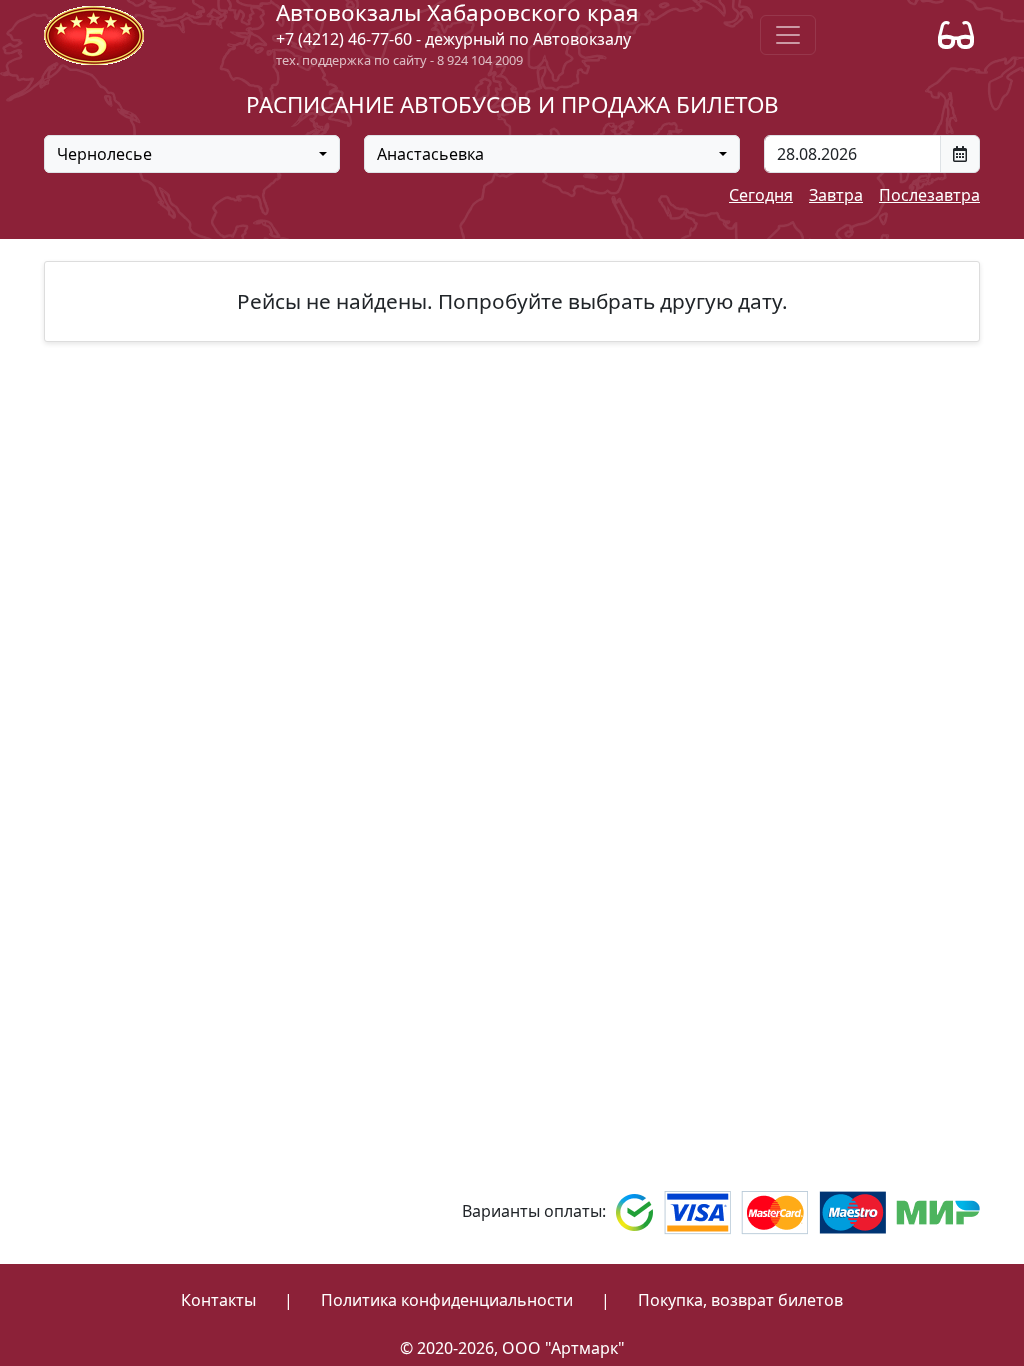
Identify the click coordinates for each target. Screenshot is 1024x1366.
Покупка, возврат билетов (740, 1300)
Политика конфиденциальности (447, 1300)
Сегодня (761, 195)
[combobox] (192, 154)
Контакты (218, 1300)
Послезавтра (929, 195)
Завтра (836, 195)
